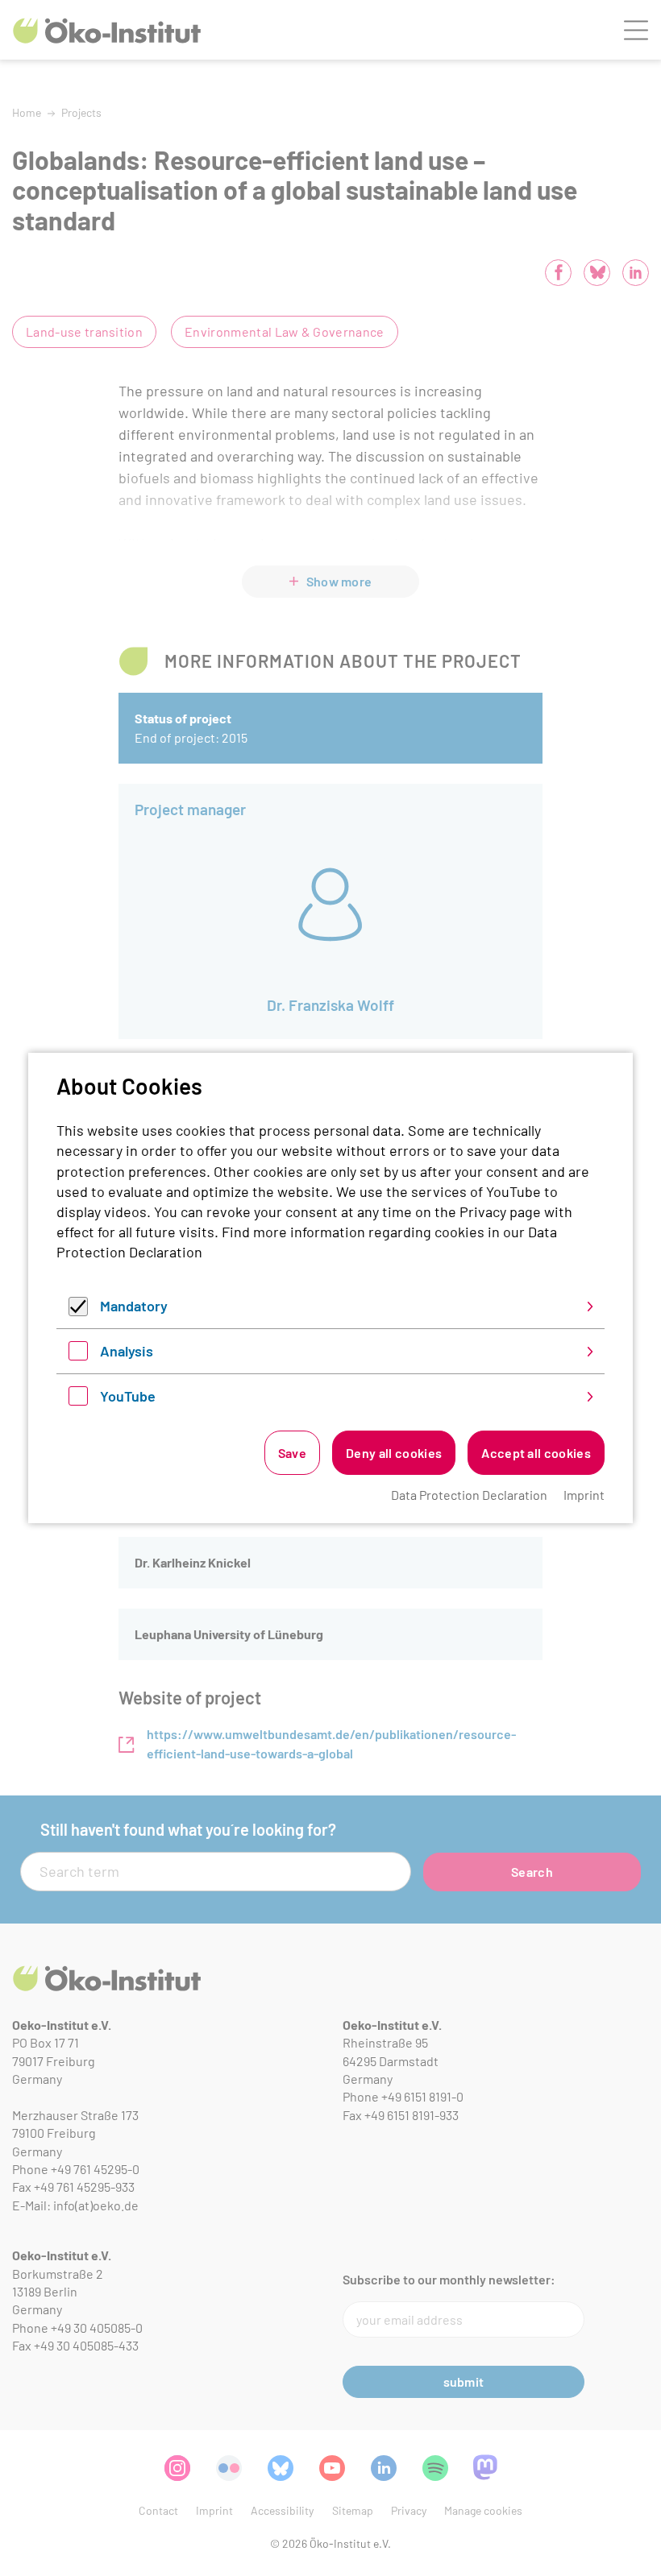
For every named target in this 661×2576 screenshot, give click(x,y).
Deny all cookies (394, 1453)
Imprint (584, 1495)
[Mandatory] (78, 1311)
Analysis (127, 1351)
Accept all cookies (536, 1453)
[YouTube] (78, 1400)
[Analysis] (78, 1355)
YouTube (128, 1396)
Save (292, 1453)
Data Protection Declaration (469, 1495)
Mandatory (134, 1306)
